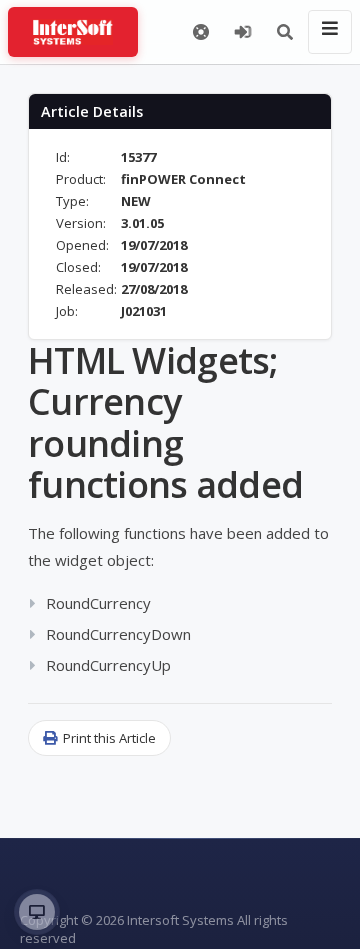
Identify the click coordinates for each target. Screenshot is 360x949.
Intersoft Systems (180, 920)
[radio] (37, 912)
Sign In (243, 32)
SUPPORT (201, 32)
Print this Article (109, 738)
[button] (285, 32)
